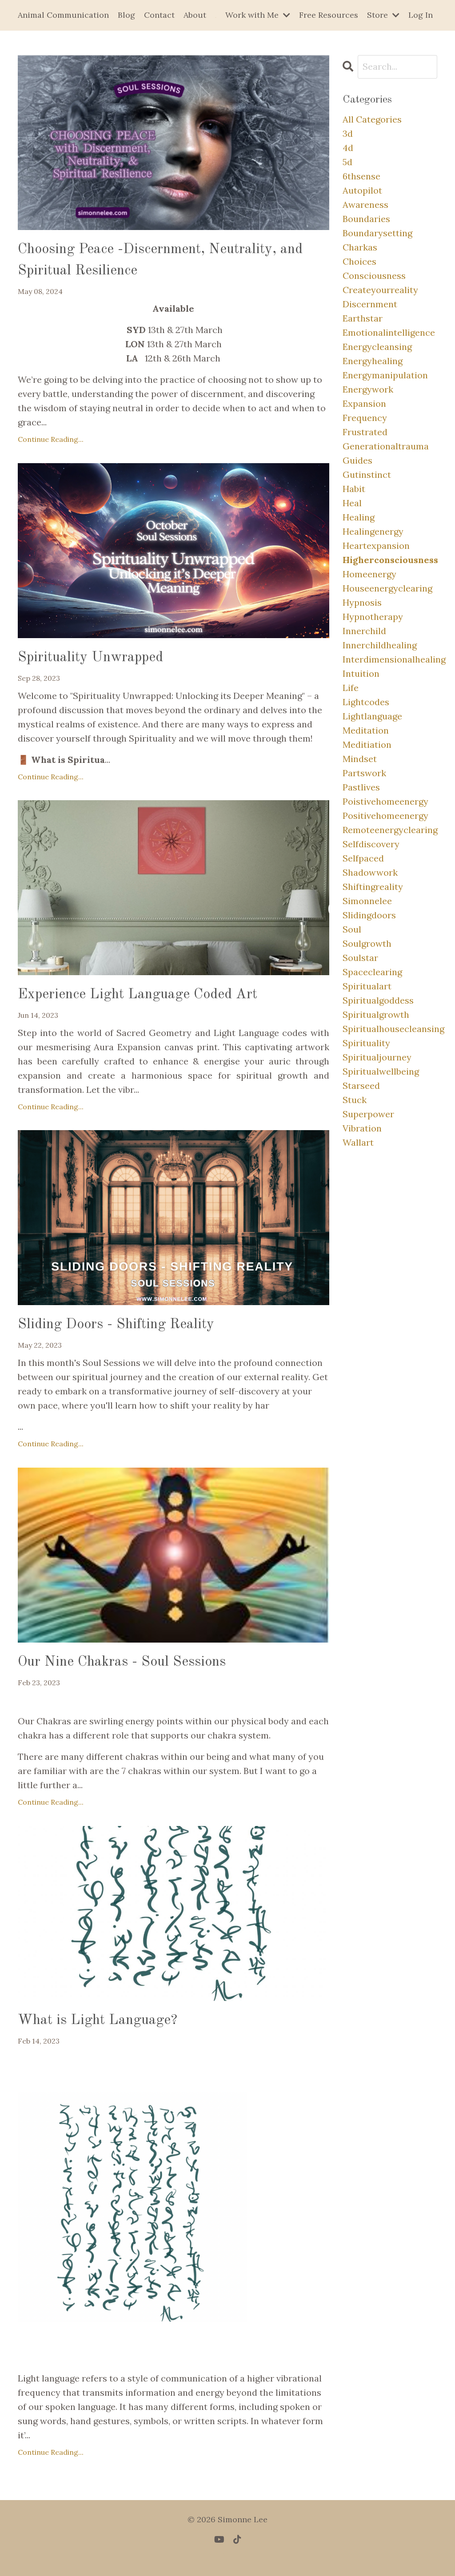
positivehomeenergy (385, 816)
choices (359, 261)
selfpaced (363, 858)
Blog (126, 15)
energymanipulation (385, 375)
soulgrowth (367, 943)
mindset (360, 759)
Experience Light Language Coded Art (138, 995)
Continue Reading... (51, 439)
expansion (364, 403)
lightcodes (366, 702)
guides (357, 460)
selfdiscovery (371, 844)
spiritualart (367, 986)
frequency (365, 418)
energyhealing (373, 361)
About (195, 15)
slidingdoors (369, 915)
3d (348, 133)
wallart (358, 1142)
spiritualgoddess (378, 1000)
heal (352, 503)
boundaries (366, 219)
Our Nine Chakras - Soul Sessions (122, 1662)
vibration (362, 1128)
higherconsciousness (390, 560)
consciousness (374, 276)
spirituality (366, 1043)
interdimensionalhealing (390, 659)
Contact (159, 15)
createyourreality (380, 290)
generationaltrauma (386, 446)
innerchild (364, 631)
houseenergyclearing (387, 588)
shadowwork (370, 872)
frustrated (365, 432)
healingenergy (373, 531)
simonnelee (367, 901)
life (351, 688)
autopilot (362, 190)
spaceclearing (372, 972)
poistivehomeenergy (385, 801)
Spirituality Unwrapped (90, 658)
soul (352, 929)
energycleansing (377, 347)
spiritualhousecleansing (390, 1029)
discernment (370, 304)
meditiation (367, 744)
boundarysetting (377, 233)
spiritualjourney (377, 1057)
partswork (364, 773)
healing (359, 517)
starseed (361, 1086)
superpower (368, 1114)
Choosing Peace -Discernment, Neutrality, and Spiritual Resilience (160, 260)
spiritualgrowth (376, 1014)
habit (354, 489)
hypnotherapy (373, 617)
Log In (421, 15)
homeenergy (369, 574)
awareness (365, 204)
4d (348, 148)
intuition (361, 673)
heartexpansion (376, 546)
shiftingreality (373, 887)
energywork (368, 389)
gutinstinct (367, 474)
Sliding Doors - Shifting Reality (116, 1325)
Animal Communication (63, 15)
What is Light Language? (98, 2020)
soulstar (360, 958)
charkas (360, 247)
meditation (366, 730)
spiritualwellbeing (381, 1071)
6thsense (361, 176)
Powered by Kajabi (228, 2553)
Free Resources (329, 15)
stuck (355, 1100)
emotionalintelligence (389, 332)
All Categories (372, 119)
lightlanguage (372, 716)
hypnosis (362, 602)
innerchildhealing (380, 645)
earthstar (363, 318)
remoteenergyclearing (390, 830)
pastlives (361, 787)
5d (347, 162)
